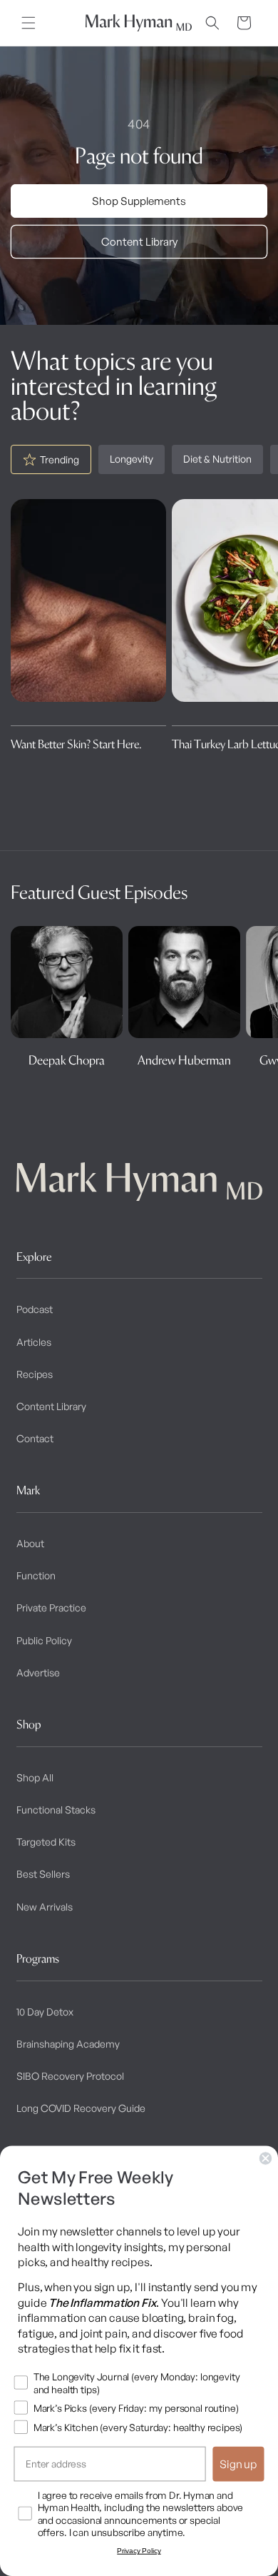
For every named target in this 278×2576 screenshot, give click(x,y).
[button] (29, 23)
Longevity (132, 459)
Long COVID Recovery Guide (81, 2108)
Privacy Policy (139, 2551)
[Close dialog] (266, 2158)
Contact (35, 1438)
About (30, 1543)
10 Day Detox (45, 2012)
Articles (34, 1342)
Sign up (238, 2464)
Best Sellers (43, 1874)
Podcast (35, 1309)
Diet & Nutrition (217, 459)
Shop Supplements (139, 201)
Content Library (139, 242)
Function (36, 1575)
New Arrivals (45, 1907)
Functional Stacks (56, 1810)
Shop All (35, 1777)
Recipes (35, 1374)
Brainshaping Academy (68, 2044)
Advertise (38, 1672)
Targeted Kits (46, 1842)
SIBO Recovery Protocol (70, 2076)
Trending (60, 459)
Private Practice (51, 1608)
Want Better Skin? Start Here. (76, 744)
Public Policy (44, 1640)
